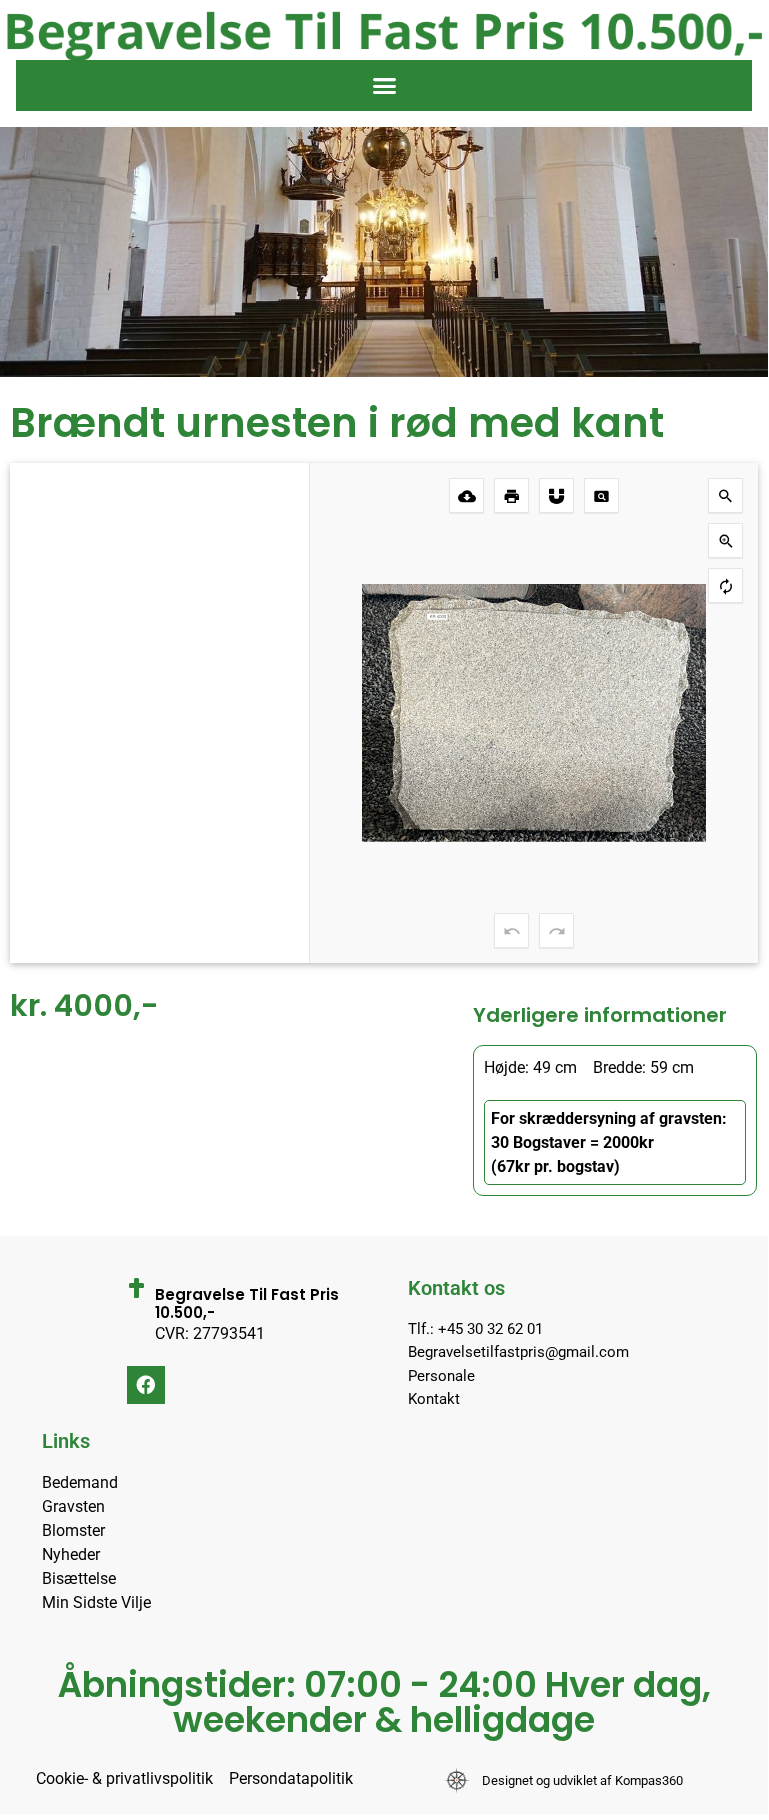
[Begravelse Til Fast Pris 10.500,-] (137, 1288)
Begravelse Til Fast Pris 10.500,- (247, 1303)
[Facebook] (146, 1385)
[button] (384, 86)
